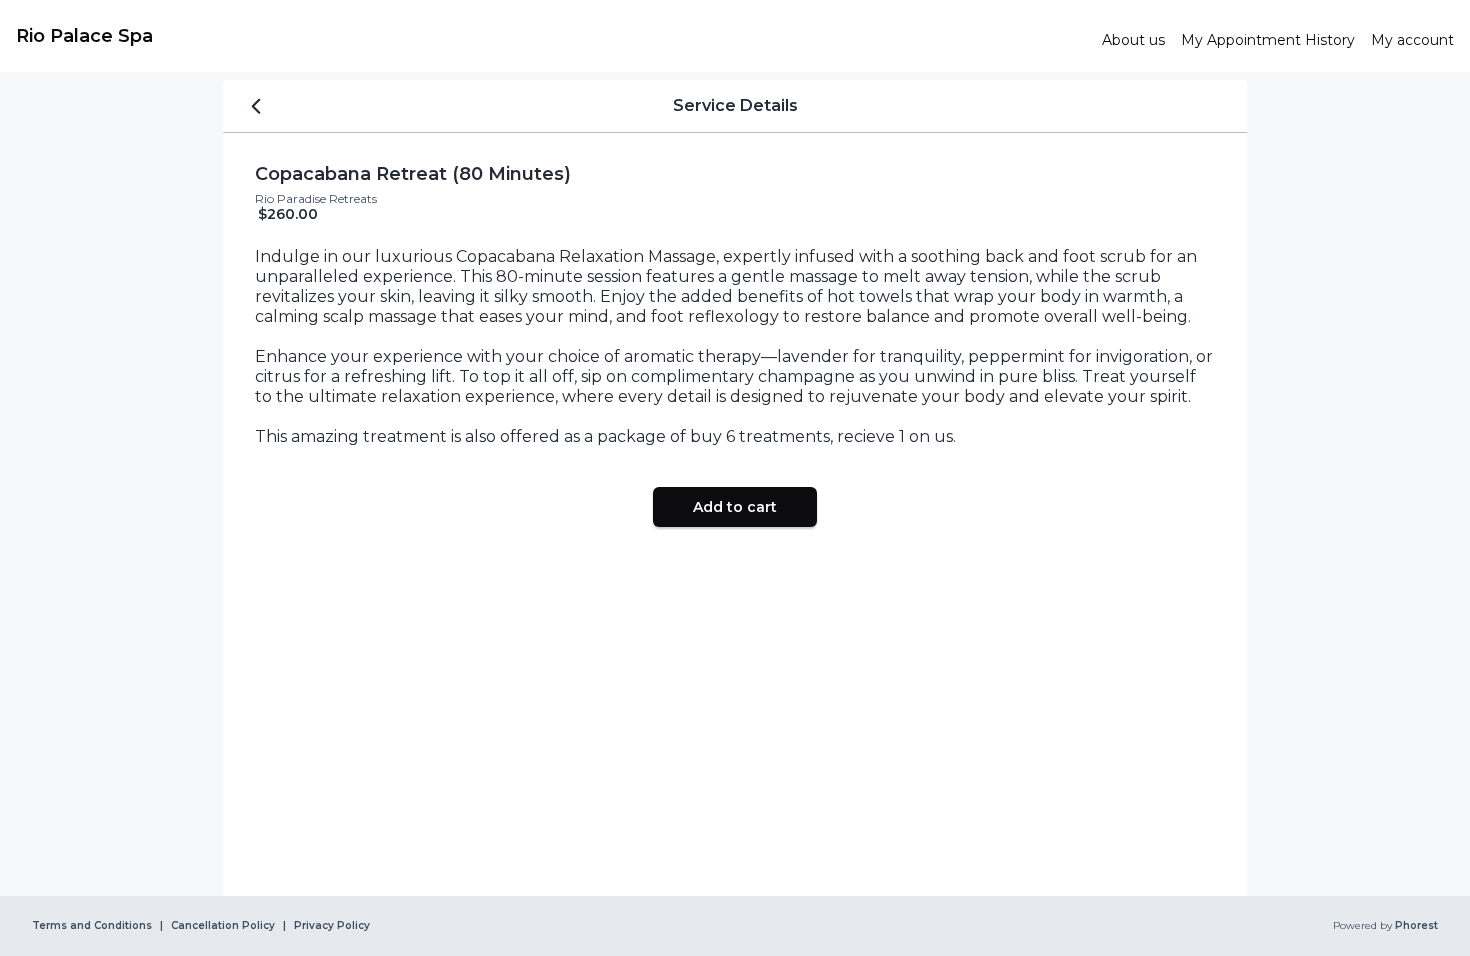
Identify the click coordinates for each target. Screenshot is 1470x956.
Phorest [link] (1416, 926)
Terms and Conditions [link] (92, 926)
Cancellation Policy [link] (223, 926)
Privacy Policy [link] (332, 926)
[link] (551, 36)
